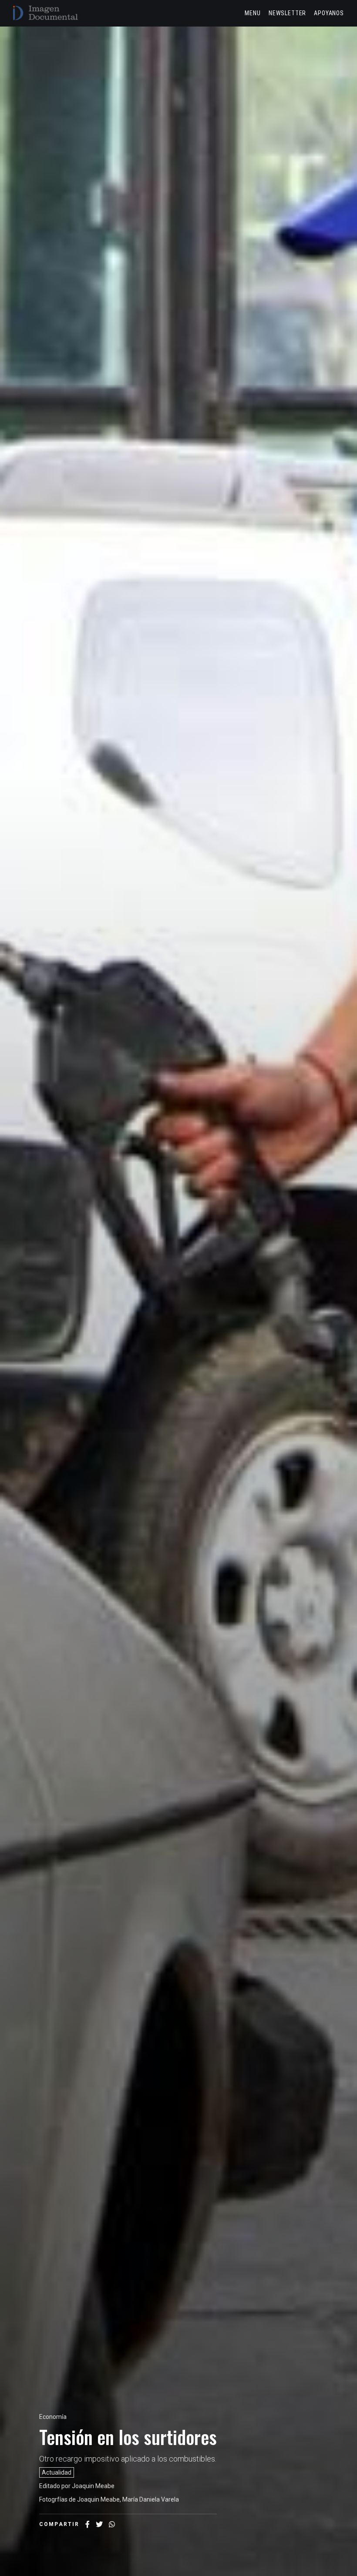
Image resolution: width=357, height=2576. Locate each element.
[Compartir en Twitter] (99, 2524)
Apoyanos (329, 13)
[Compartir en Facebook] (88, 2524)
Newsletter (287, 13)
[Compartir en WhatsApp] (112, 2524)
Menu (253, 13)
